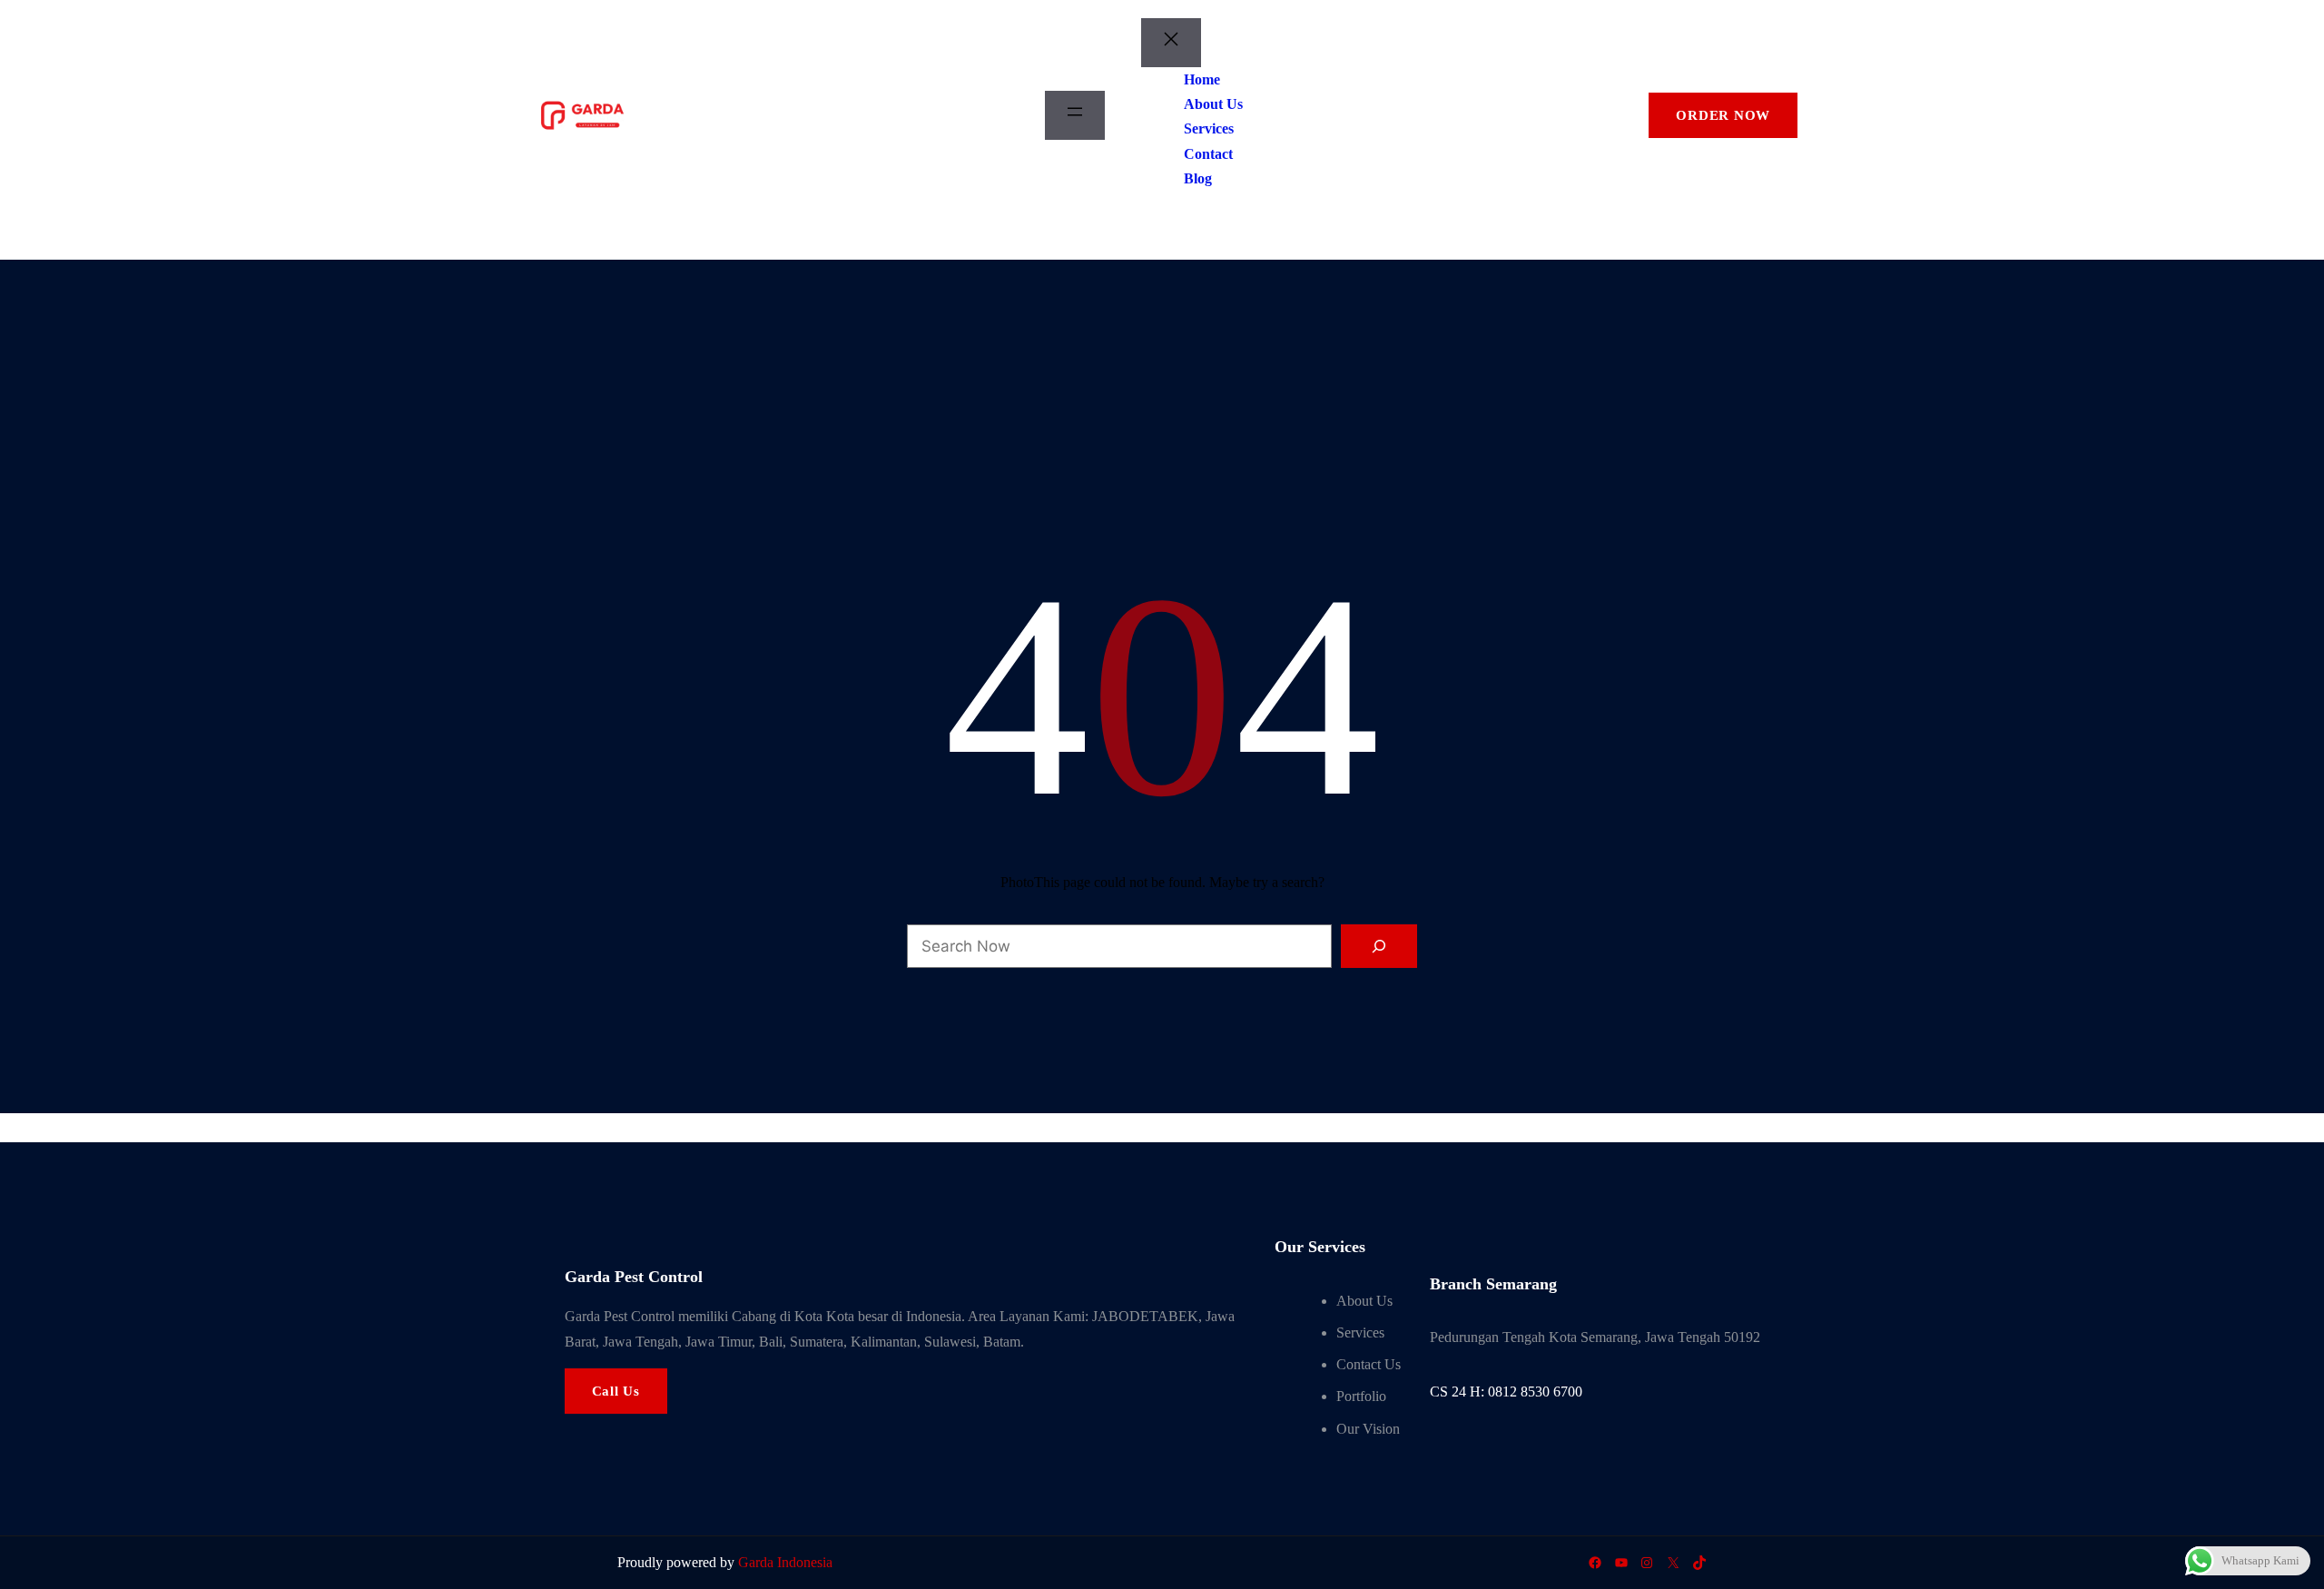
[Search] (1379, 946)
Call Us (616, 1391)
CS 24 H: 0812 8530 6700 (1506, 1392)
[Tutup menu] (1171, 43)
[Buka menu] (1075, 115)
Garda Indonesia (785, 1562)
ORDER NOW (1723, 115)
